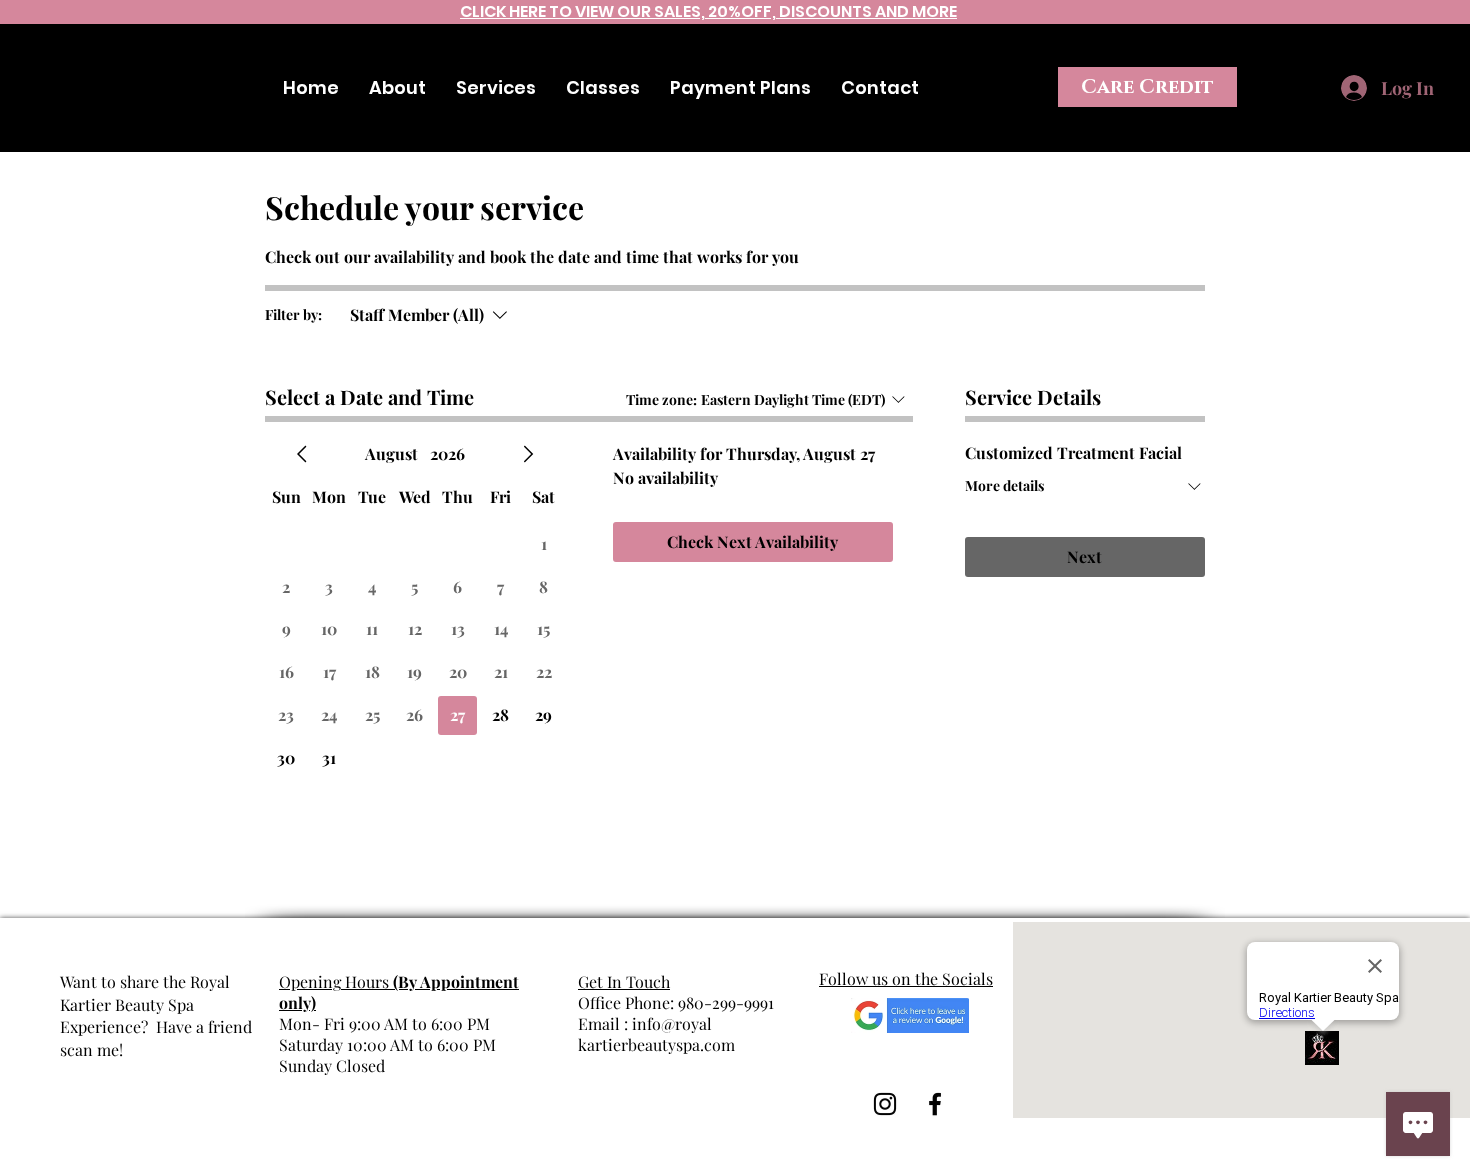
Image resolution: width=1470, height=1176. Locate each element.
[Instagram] (1450, 47)
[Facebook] (1401, 47)
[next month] (528, 454)
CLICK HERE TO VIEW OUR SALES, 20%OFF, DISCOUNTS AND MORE (708, 11)
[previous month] (302, 454)
